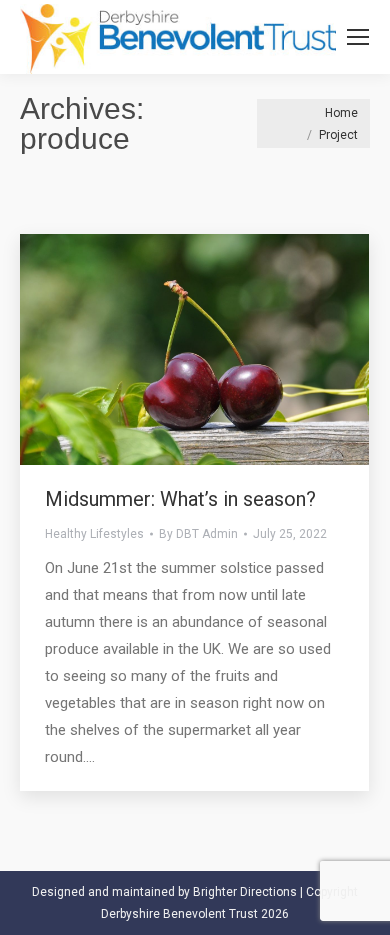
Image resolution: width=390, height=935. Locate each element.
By (198, 534)
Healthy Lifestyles (94, 534)
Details (222, 349)
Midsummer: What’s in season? (180, 499)
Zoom (168, 349)
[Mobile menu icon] (358, 37)
